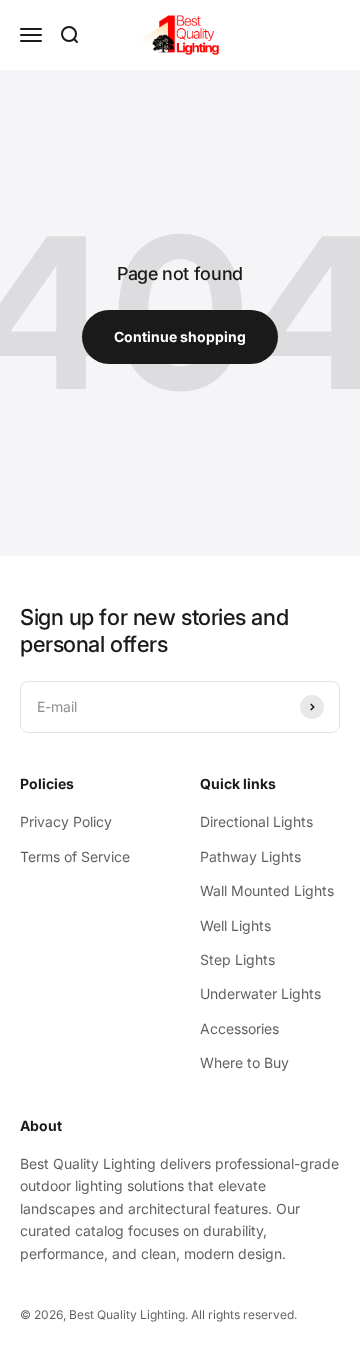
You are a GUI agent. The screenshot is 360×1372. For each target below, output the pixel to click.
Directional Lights (256, 821)
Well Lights (235, 925)
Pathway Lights (250, 856)
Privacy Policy (66, 821)
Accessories (239, 1028)
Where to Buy (244, 1062)
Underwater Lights (260, 993)
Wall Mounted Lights (267, 890)
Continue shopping (180, 336)
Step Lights (237, 959)
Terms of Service (75, 856)
